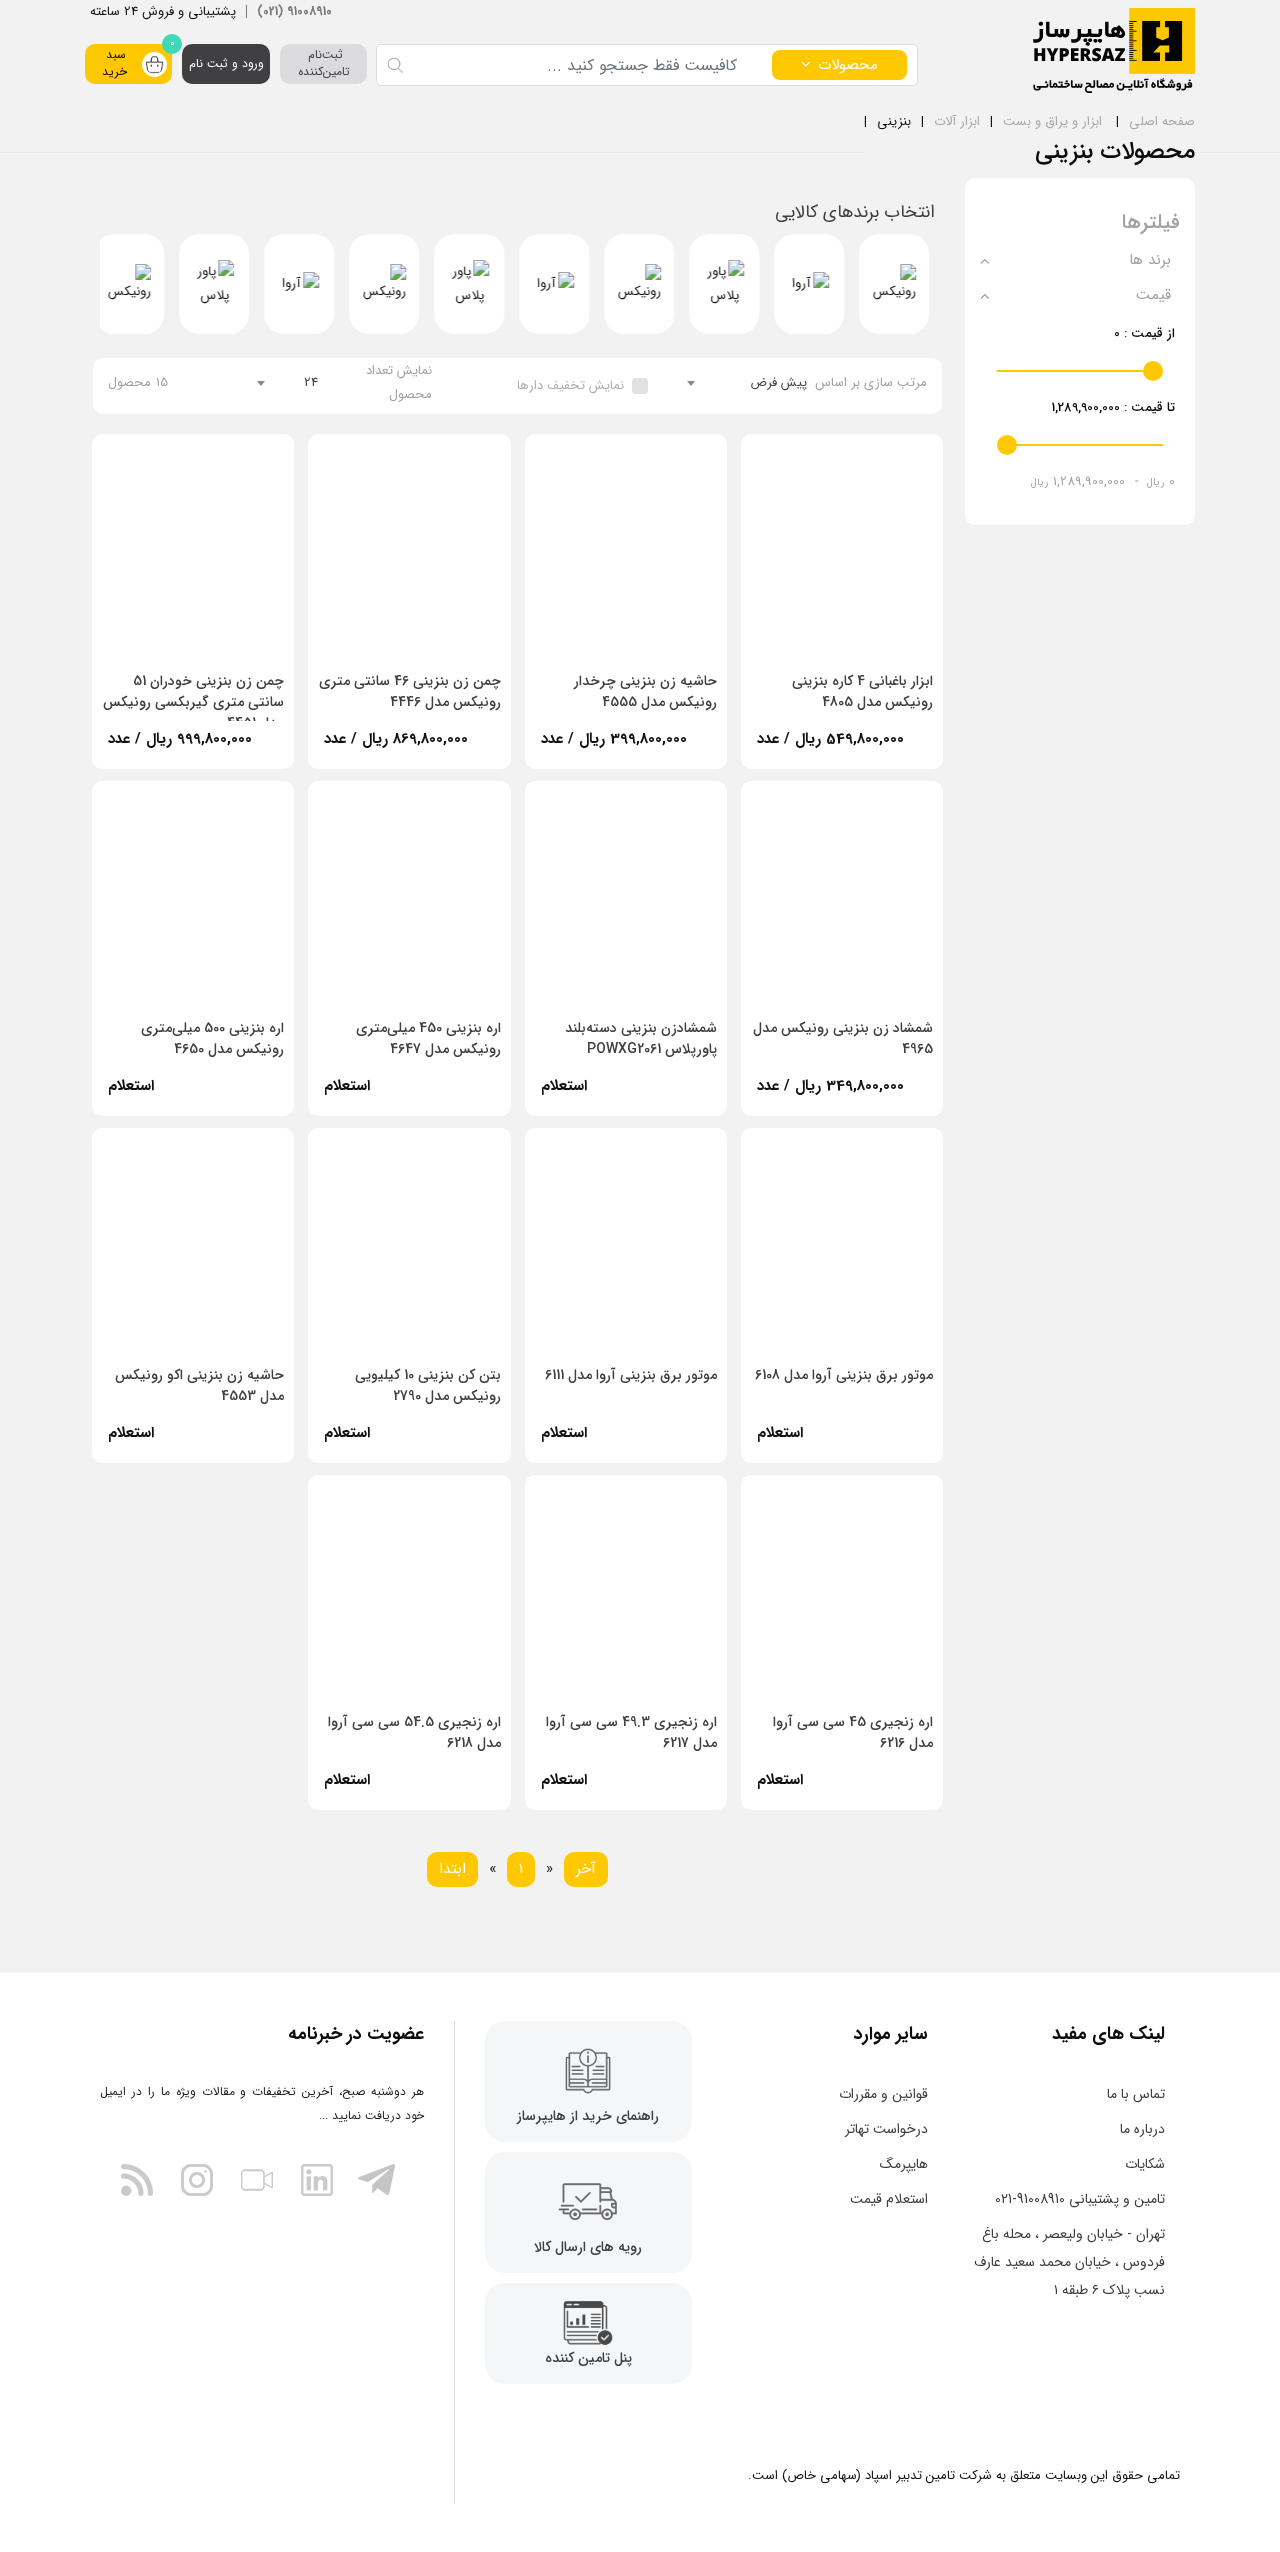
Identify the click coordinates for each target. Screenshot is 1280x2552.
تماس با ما (1136, 2094)
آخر (586, 1869)
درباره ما (1142, 2129)
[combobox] (747, 383)
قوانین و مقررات (883, 2094)
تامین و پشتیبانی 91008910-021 (1080, 2199)
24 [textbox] (311, 382)
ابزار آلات (957, 121)
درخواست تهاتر (886, 2129)
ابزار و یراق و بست (1052, 121)
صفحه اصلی (1162, 121)
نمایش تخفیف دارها (570, 385)
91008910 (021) (294, 11)
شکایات (1145, 2164)
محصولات (848, 65)
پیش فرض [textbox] (778, 382)
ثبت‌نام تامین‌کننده (324, 63)
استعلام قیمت (889, 2199)
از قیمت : (1144, 333)
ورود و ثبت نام (226, 63)
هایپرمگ (904, 2164)
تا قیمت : (1113, 407)
